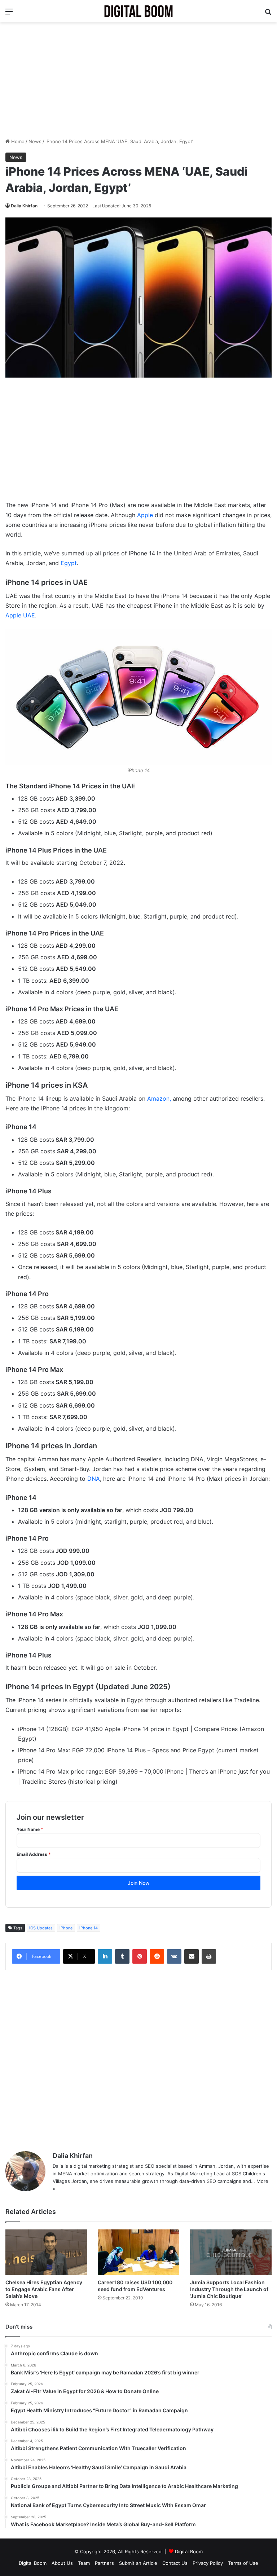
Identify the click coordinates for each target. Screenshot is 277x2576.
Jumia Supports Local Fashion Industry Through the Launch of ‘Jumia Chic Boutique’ (229, 2289)
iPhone (66, 1928)
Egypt (69, 563)
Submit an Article (138, 2563)
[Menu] (9, 14)
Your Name (30, 1829)
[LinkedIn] (105, 1956)
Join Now (139, 1883)
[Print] (209, 1956)
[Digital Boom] (138, 11)
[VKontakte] (174, 1956)
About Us (62, 2563)
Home (17, 141)
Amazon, (160, 1098)
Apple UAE (20, 615)
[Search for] (268, 14)
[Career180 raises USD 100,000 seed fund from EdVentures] (138, 2252)
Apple (145, 515)
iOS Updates (41, 1928)
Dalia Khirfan (24, 206)
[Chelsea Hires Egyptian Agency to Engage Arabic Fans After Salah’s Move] (46, 2252)
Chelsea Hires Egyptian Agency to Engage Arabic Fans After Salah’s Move (44, 2289)
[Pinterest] (140, 1956)
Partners (104, 2563)
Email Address (34, 1854)
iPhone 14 (89, 1928)
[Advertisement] (138, 80)
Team (84, 2563)
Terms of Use (243, 2563)
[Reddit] (157, 1956)
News (35, 141)
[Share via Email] (192, 1956)
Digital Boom (189, 2551)
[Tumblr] (122, 1956)
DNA (94, 1479)
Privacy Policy (208, 2563)
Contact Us (175, 2563)
